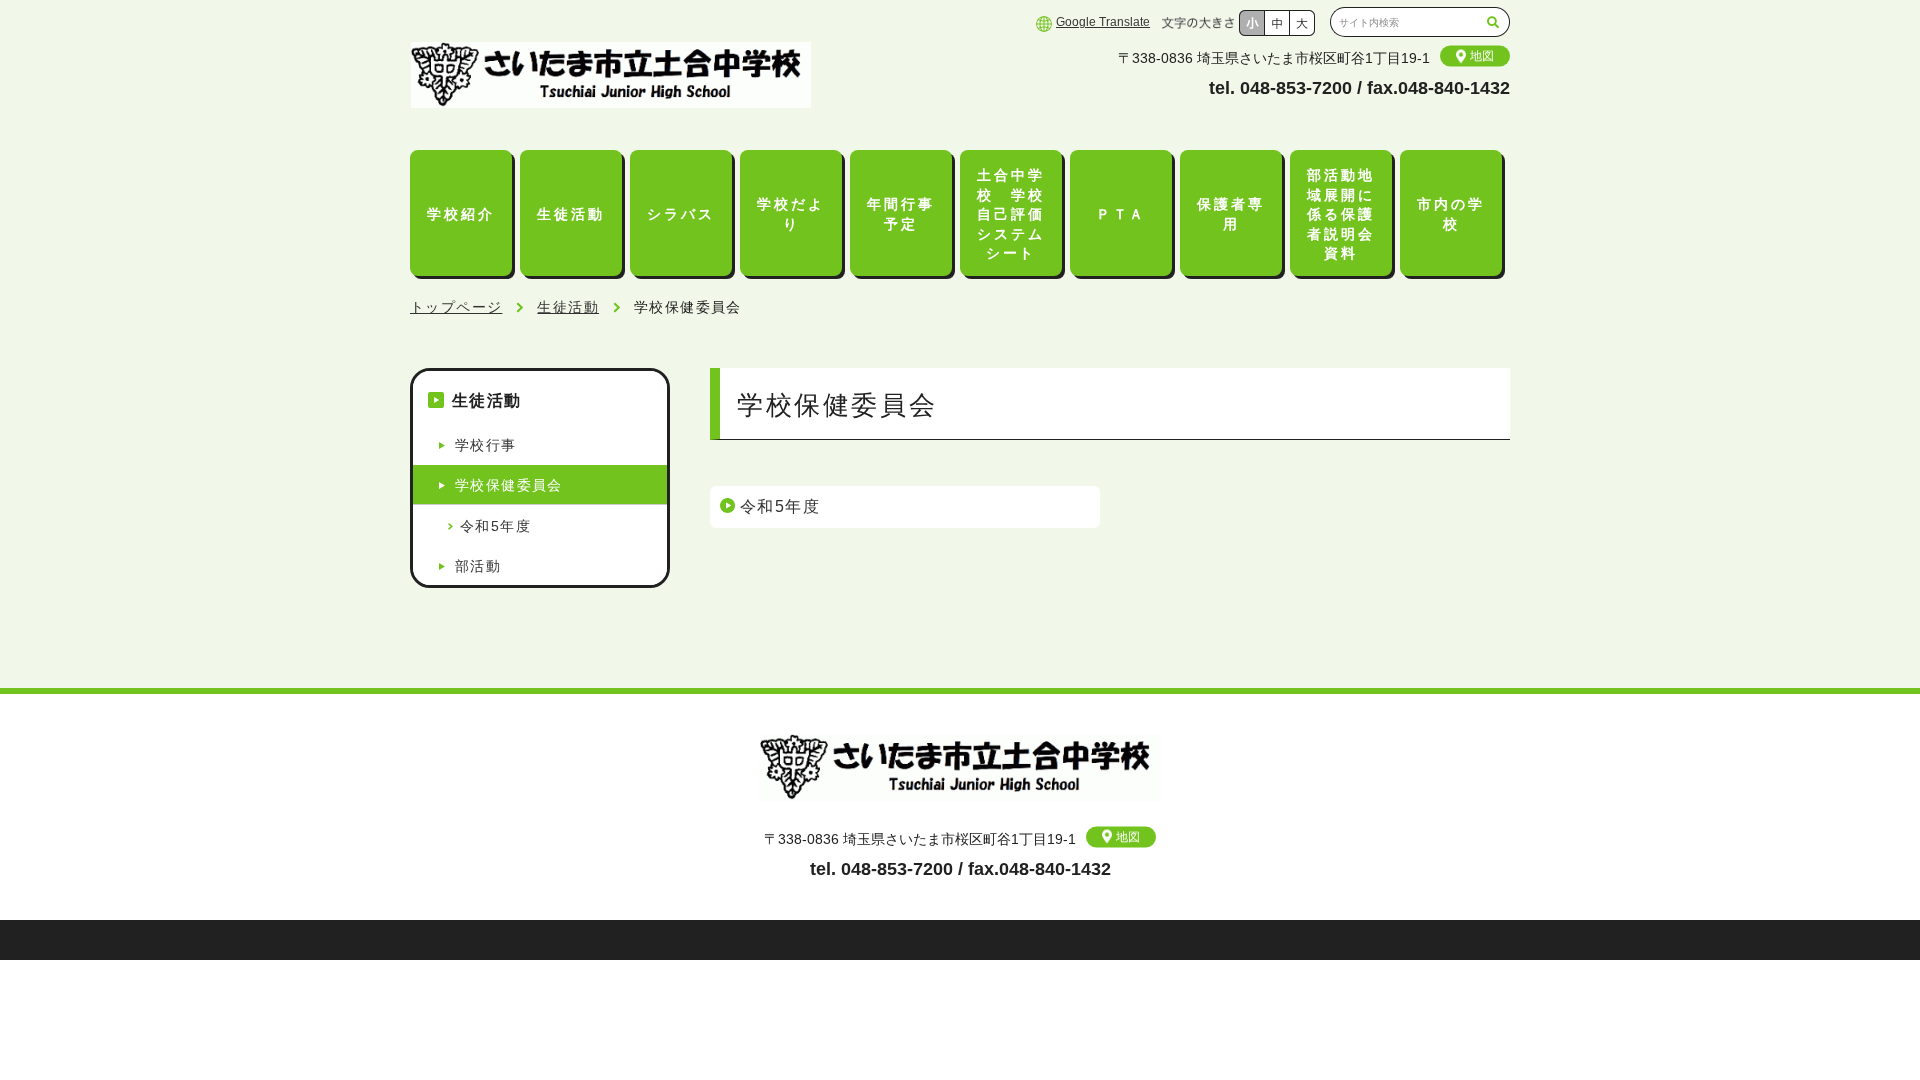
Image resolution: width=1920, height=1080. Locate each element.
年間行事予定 (900, 214)
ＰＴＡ (1121, 214)
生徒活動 (570, 214)
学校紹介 (460, 214)
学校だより (790, 214)
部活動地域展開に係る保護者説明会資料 (1340, 214)
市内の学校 (1450, 214)
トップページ (456, 307)
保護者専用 (1230, 214)
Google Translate (1103, 22)
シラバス (680, 214)
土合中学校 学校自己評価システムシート (1010, 214)
